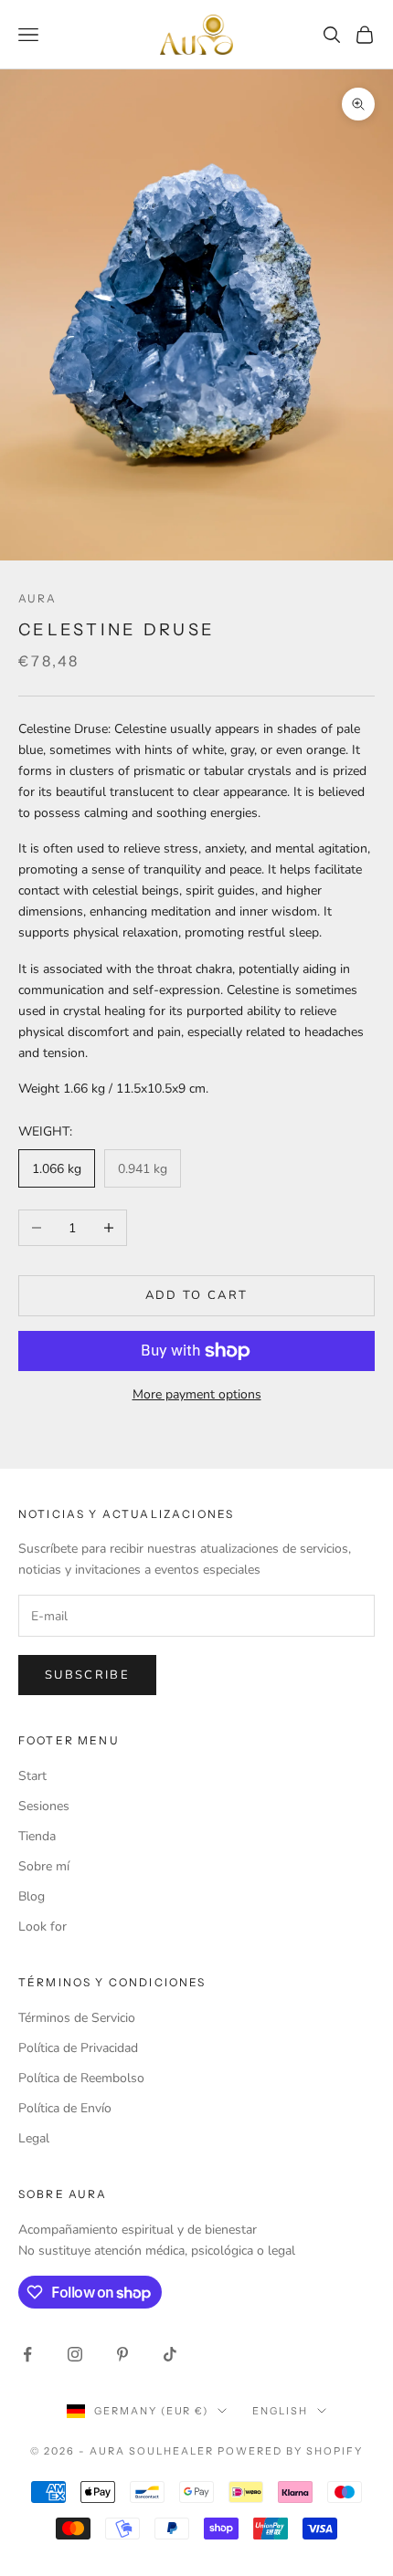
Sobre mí (44, 1866)
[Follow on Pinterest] (122, 2354)
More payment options (197, 1394)
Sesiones (44, 1806)
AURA (38, 598)
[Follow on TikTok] (170, 2354)
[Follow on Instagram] (75, 2354)
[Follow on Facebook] (27, 2354)
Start (32, 1776)
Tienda (37, 1836)
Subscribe (87, 1675)
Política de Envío (65, 2108)
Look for (42, 1927)
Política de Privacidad (78, 2048)
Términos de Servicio (77, 2018)
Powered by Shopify (290, 2451)
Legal (34, 2138)
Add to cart (197, 1295)
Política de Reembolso (81, 2078)
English (280, 2411)
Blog (32, 1896)
